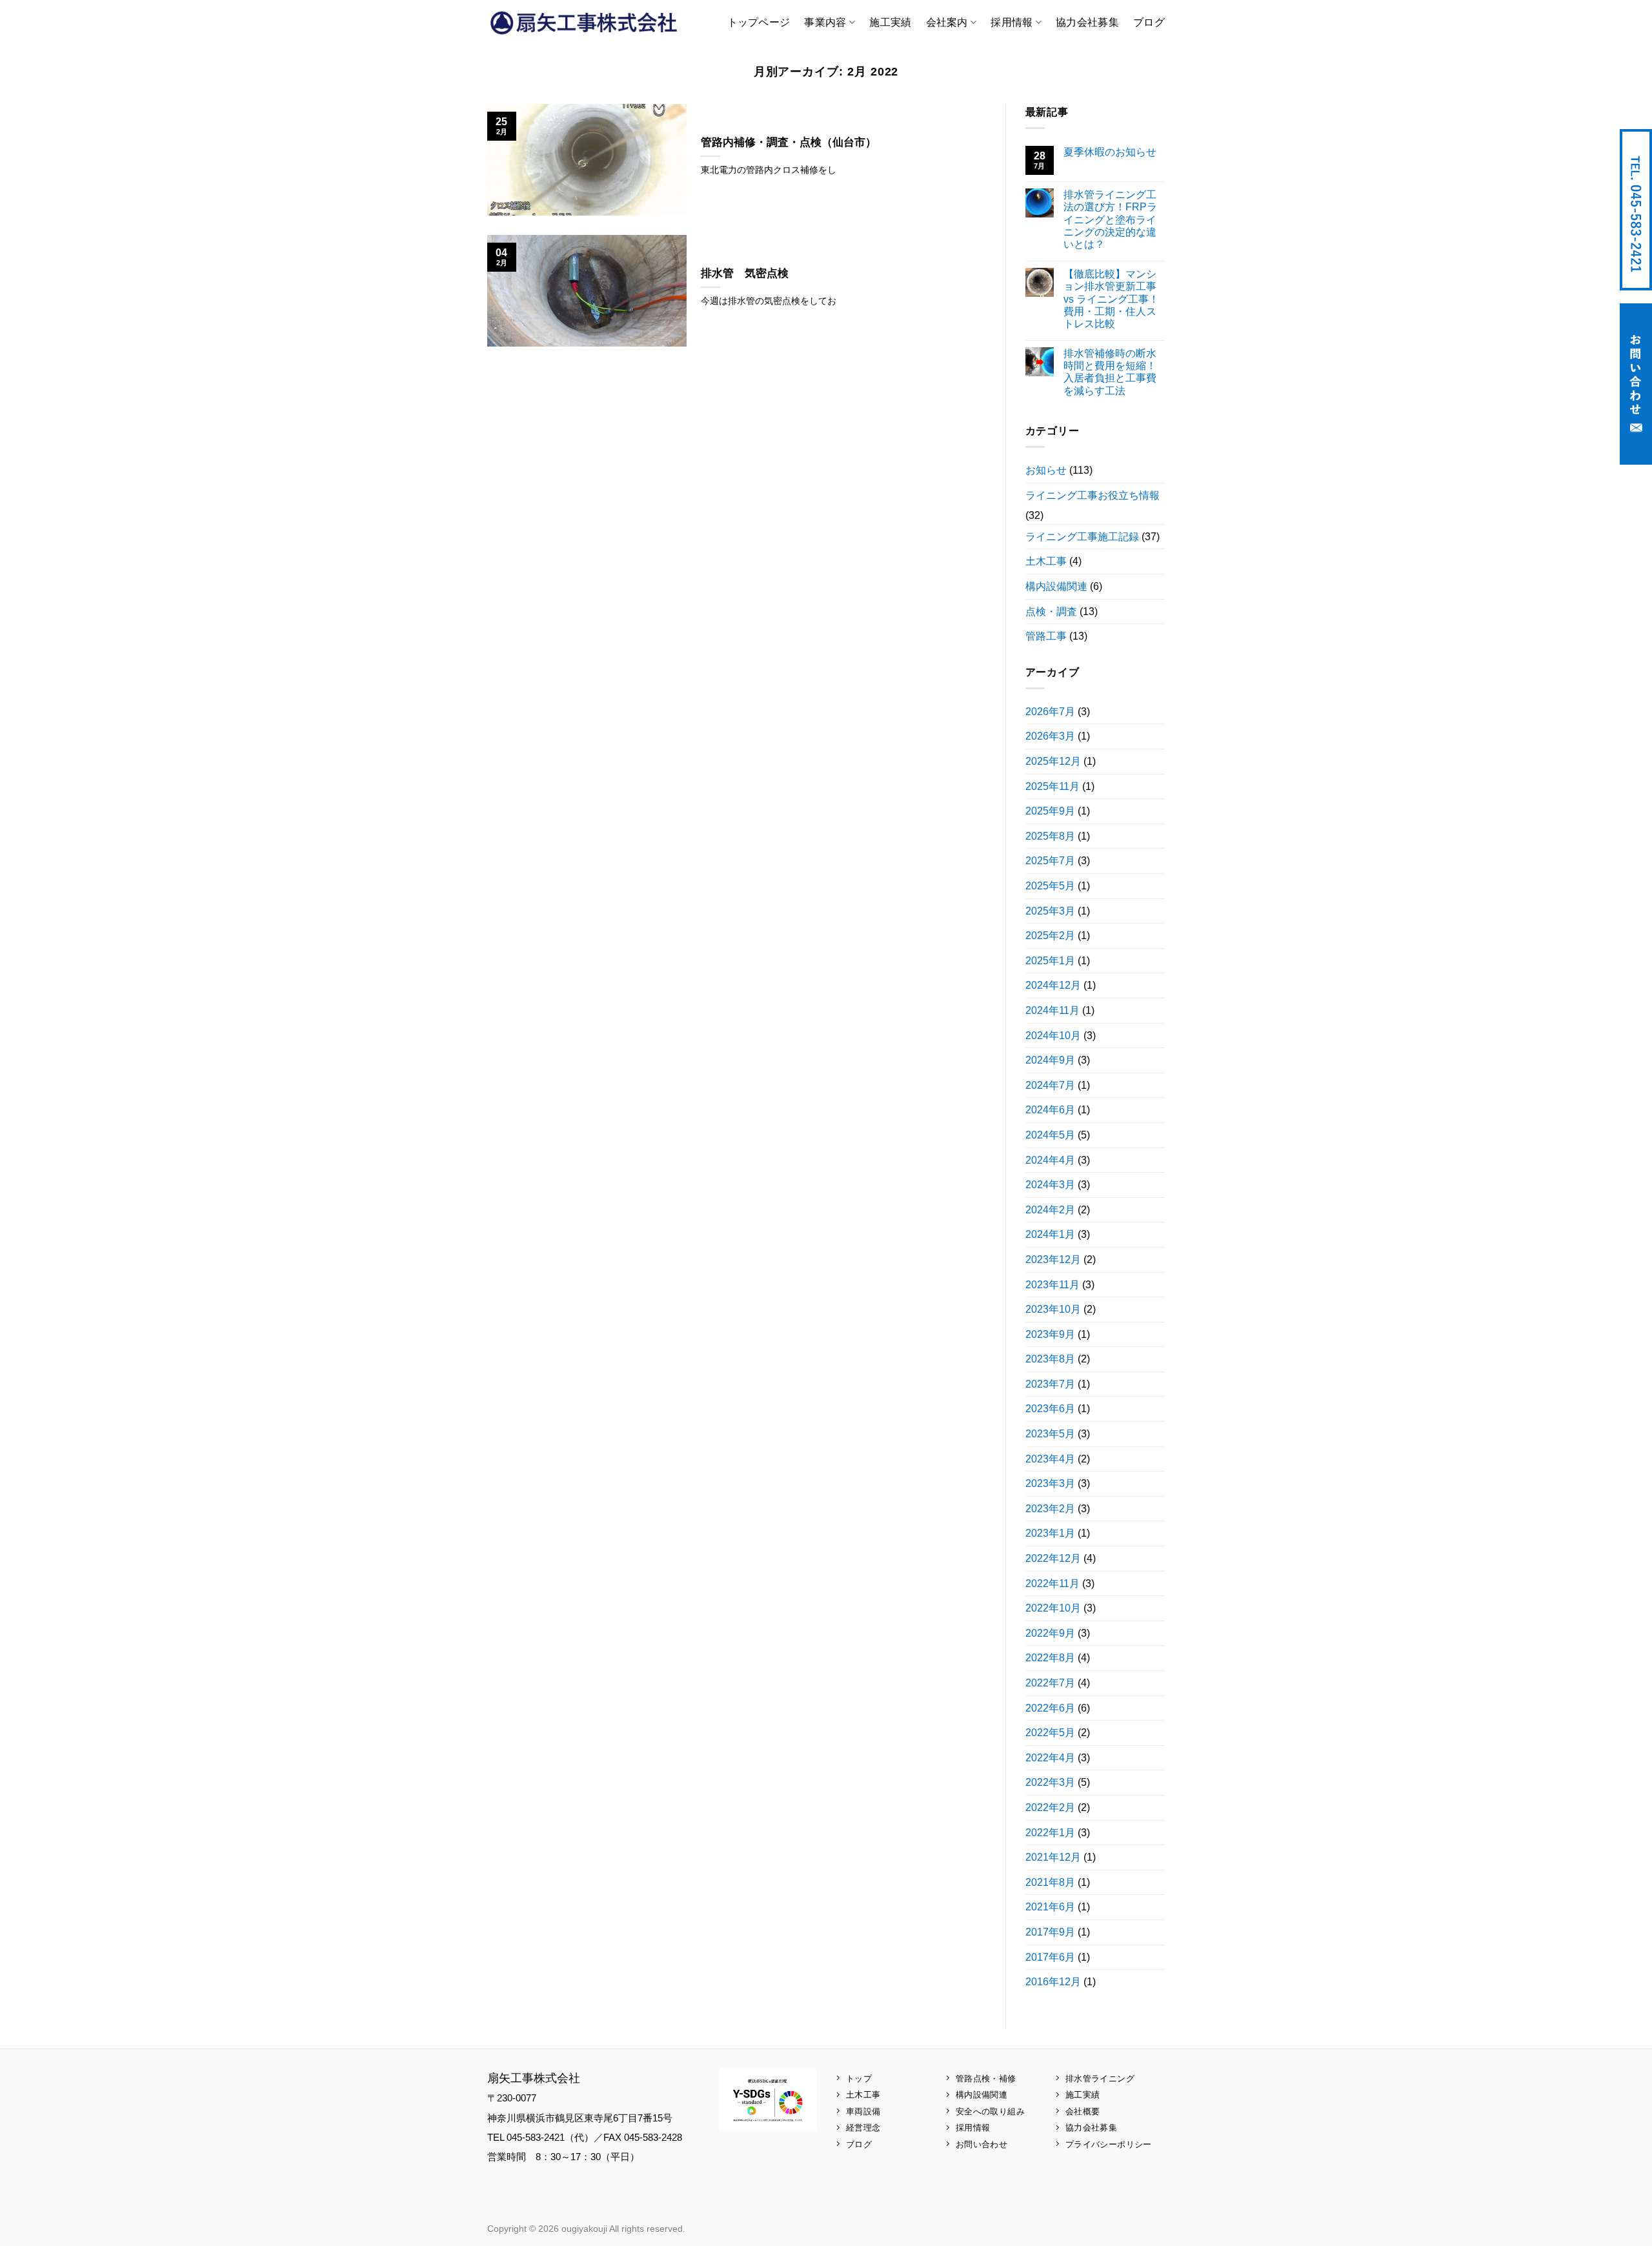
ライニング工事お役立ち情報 (1093, 495)
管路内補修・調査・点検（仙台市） (789, 142)
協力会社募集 (1087, 22)
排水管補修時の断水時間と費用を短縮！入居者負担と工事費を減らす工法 (1110, 372)
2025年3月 (1050, 911)
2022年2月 (1050, 1807)
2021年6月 (1050, 1907)
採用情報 (1012, 22)
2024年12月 (1053, 985)
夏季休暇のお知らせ (1110, 152)
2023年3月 (1050, 1483)
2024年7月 (1050, 1085)
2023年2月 (1050, 1509)
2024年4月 (1050, 1160)
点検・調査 (1051, 612)
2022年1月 (1050, 1833)
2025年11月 (1053, 786)
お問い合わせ (1636, 384)
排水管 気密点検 (745, 273)
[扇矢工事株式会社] (584, 22)
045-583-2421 (1636, 210)
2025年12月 (1053, 761)
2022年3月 (1050, 1782)
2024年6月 (1050, 1110)
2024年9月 (1050, 1060)
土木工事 (1046, 561)
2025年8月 (1050, 836)
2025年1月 (1050, 961)
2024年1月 (1050, 1234)
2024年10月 (1053, 1036)
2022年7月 (1050, 1683)
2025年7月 (1050, 861)
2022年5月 (1050, 1733)
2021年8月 (1050, 1882)
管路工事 (1046, 636)
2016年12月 (1053, 1982)
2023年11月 (1053, 1285)
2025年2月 (1050, 936)
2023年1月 (1050, 1533)
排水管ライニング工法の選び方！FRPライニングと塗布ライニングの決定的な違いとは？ (1110, 219)
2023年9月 (1050, 1334)
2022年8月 (1050, 1658)
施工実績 (890, 22)
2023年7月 (1050, 1384)
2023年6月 (1050, 1409)
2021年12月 (1053, 1857)
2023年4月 (1050, 1459)
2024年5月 (1050, 1135)
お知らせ (1046, 470)
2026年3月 (1050, 736)
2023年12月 (1053, 1260)
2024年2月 (1050, 1210)
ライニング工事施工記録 (1082, 537)
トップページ (759, 22)
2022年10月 (1053, 1608)
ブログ (1149, 22)
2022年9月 (1050, 1633)
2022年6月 (1050, 1708)
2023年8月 (1050, 1359)
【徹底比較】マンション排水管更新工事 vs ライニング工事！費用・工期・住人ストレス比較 (1111, 299)
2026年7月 (1050, 712)
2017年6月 (1050, 1957)
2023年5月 (1050, 1434)
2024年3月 (1050, 1185)
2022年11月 (1053, 1583)
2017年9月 (1050, 1932)
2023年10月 (1053, 1309)
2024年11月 (1053, 1010)
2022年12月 (1053, 1558)
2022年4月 (1050, 1758)
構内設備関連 (1056, 586)
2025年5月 (1050, 886)
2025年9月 (1050, 811)
